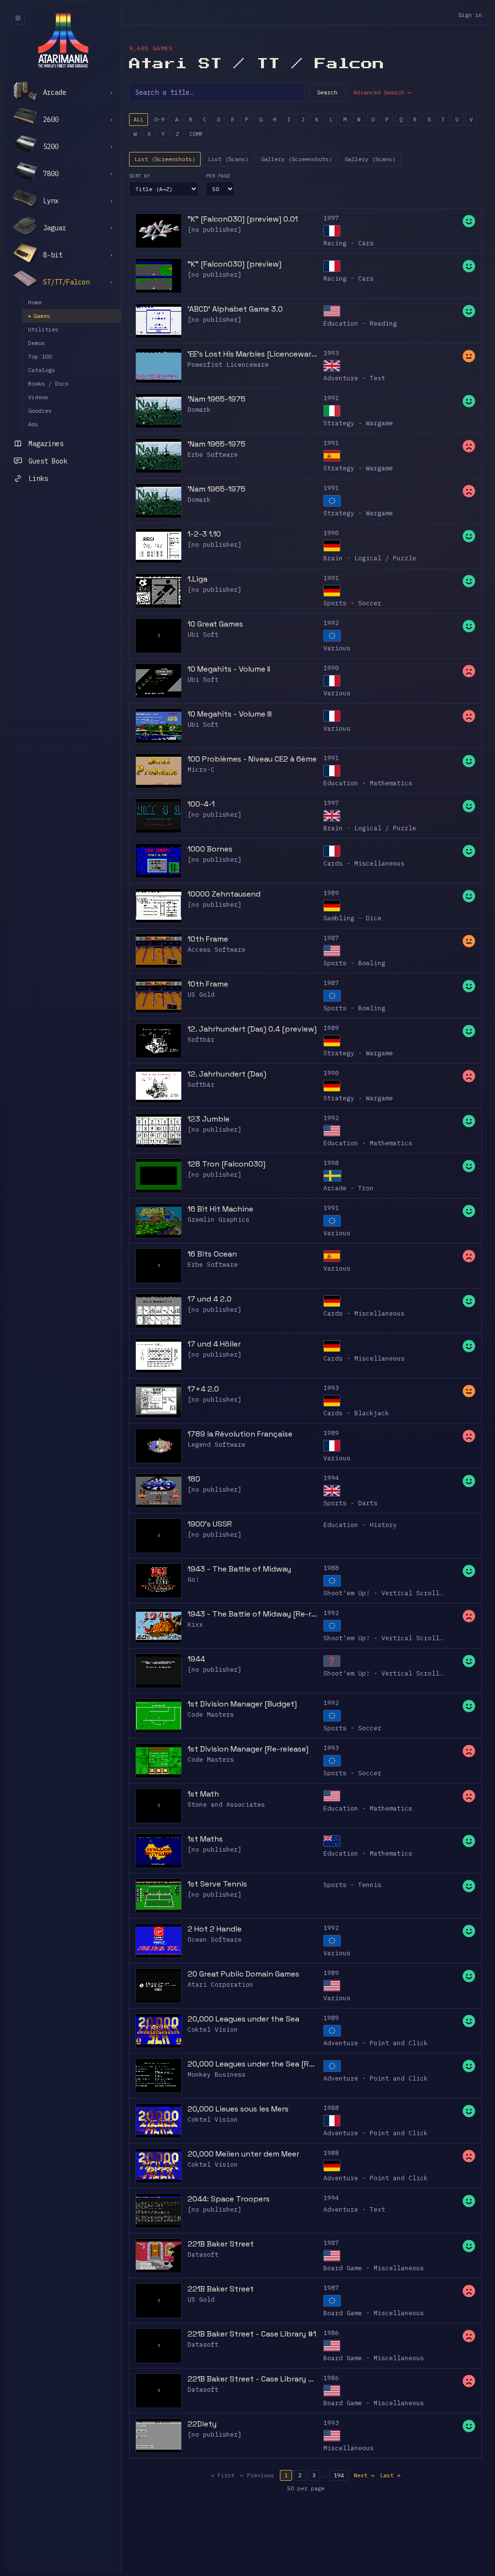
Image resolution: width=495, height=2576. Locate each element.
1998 (331, 1163)
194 (339, 2475)
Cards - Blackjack (356, 1413)
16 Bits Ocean (212, 1254)
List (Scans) (228, 159)
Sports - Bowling (354, 963)
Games (39, 316)
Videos (38, 397)
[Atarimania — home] (63, 40)
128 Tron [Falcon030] (226, 1164)
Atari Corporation (220, 1984)
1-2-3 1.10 (204, 534)
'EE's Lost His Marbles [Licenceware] (253, 354)
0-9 (159, 119)
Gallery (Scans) (370, 159)
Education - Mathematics (368, 783)
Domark (199, 410)
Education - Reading (360, 323)
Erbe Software (213, 455)
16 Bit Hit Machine (220, 1209)
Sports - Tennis (352, 1885)
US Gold (201, 995)
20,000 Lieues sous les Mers (238, 2109)
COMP (196, 134)
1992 (331, 623)
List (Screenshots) (165, 159)
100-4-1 (201, 804)
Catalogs (42, 370)
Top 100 (40, 356)
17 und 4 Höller (214, 1344)
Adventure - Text (354, 378)
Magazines (46, 444)
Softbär (201, 1040)
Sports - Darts (350, 1503)
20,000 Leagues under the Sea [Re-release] (253, 2064)
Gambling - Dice (352, 918)
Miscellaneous (349, 2448)
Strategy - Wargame (358, 423)
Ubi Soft (203, 635)
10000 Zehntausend (224, 894)
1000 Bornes (210, 849)
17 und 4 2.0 (210, 1299)
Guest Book (48, 461)
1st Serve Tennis (217, 1884)
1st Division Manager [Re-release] (248, 1749)
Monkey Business (217, 2074)
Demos (36, 343)
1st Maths (205, 1839)
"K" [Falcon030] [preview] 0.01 (243, 219)
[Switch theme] (18, 18)
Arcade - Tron (349, 1188)
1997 (331, 218)
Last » (390, 2475)
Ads (33, 424)
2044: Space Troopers (229, 2199)
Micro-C (201, 770)
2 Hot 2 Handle (215, 1929)
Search (327, 92)
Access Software (217, 950)
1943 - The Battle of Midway (239, 1569)
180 (194, 1479)
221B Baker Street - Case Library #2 (253, 2379)
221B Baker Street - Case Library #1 (252, 2334)
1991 (331, 398)
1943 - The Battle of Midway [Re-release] (253, 1614)
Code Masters (211, 1715)
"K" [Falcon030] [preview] (234, 264)
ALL (138, 119)
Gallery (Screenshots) (297, 159)
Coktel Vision (213, 2029)
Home (35, 302)
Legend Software (217, 1445)
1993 (331, 353)
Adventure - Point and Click (376, 2043)
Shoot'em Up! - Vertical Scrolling (387, 1593)
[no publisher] (215, 230)
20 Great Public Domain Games (243, 1974)
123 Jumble (209, 1119)
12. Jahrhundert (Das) (227, 1074)
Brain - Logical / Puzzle (370, 558)
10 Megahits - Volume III (230, 714)
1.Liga (197, 579)
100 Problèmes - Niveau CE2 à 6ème (252, 759)
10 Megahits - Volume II (229, 669)
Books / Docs (48, 383)
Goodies (40, 411)
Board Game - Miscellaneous (374, 2268)
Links (38, 479)
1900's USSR (210, 1524)
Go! (193, 1580)
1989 (331, 893)
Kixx (195, 1625)
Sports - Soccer (352, 603)
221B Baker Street (221, 2244)
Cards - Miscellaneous (364, 863)
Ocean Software (215, 1939)
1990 (331, 533)
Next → (364, 2475)
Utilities (43, 329)
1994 (331, 1478)
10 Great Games (215, 624)
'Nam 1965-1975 (217, 399)
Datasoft (203, 2254)
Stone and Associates (226, 1805)
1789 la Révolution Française (240, 1434)
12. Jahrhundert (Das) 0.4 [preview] (252, 1029)
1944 (196, 1659)
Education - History (360, 1525)
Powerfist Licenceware (228, 365)
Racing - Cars (349, 243)
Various (337, 648)
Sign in (470, 15)
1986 (331, 2333)
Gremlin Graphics (218, 1220)
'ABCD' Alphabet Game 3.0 (235, 309)
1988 (331, 1568)
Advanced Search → (382, 92)
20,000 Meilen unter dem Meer (243, 2154)
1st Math (203, 1794)
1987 (331, 938)
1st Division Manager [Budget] (242, 1704)
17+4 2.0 (203, 1389)
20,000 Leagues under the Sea (243, 2019)
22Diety (202, 2424)
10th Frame (208, 939)
